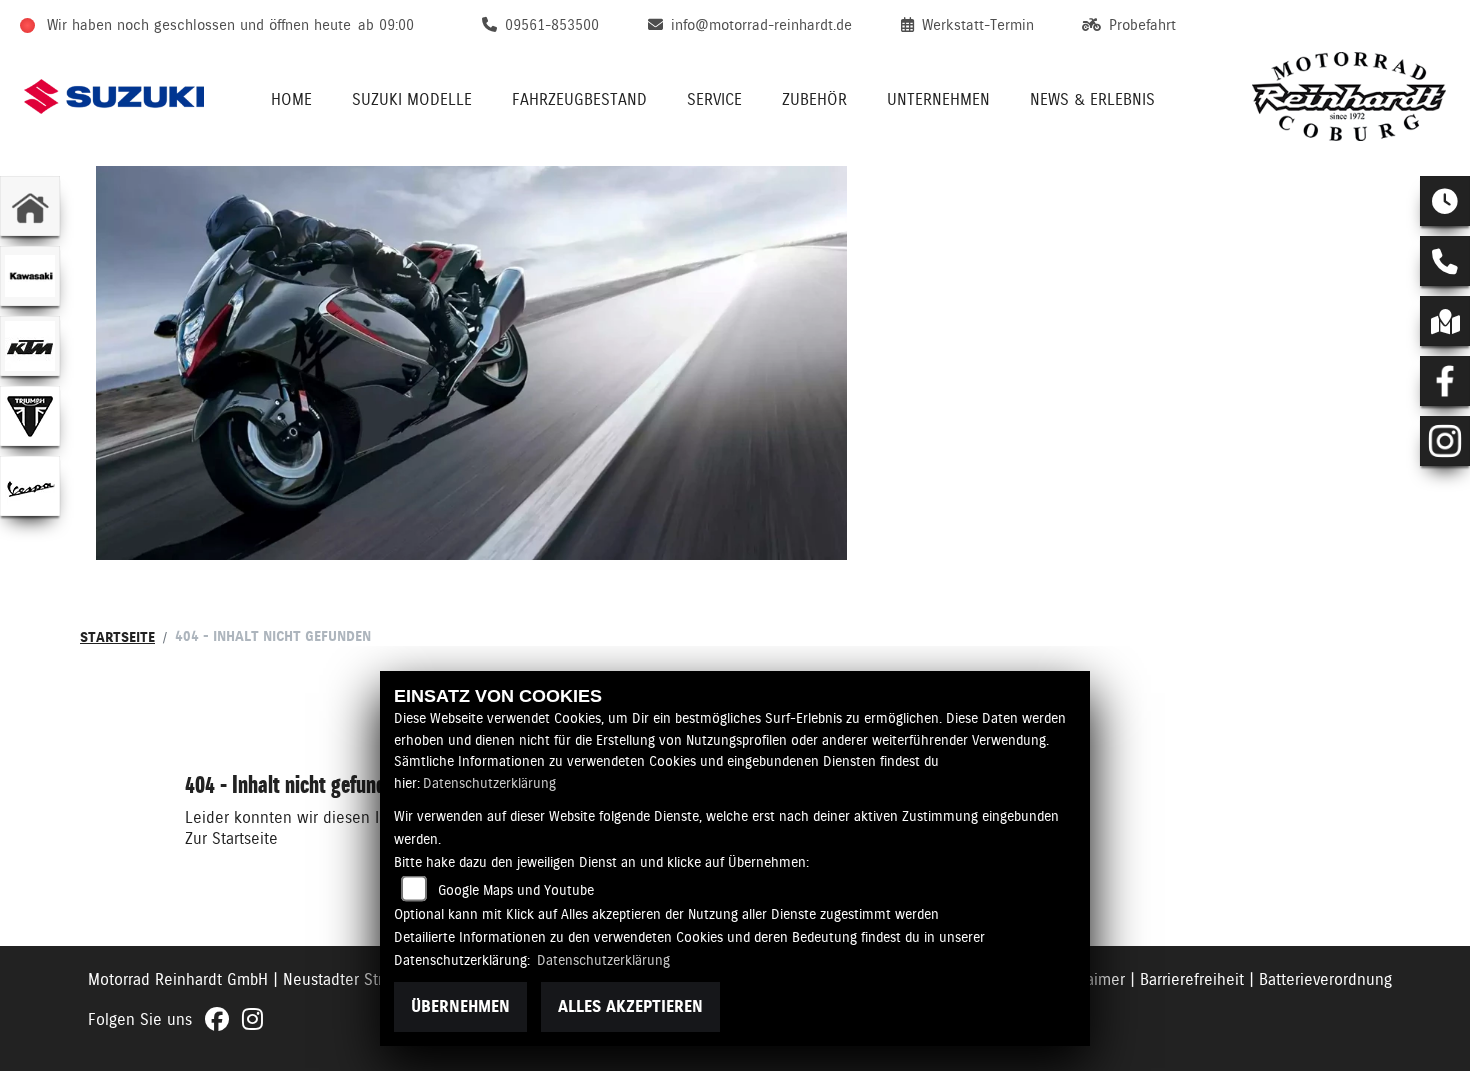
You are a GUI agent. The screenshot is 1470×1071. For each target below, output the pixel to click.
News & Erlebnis (1092, 99)
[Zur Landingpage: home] (30, 206)
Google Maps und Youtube (516, 890)
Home (291, 99)
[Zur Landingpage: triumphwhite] (30, 416)
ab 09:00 (386, 25)
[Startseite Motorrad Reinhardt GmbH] (1349, 97)
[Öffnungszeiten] (1445, 201)
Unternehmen (938, 99)
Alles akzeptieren (630, 1006)
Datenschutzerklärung (489, 783)
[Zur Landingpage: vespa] (30, 486)
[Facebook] (1445, 381)
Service (714, 99)
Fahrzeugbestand (579, 99)
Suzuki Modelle (412, 99)
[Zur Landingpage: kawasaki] (30, 276)
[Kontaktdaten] (1445, 261)
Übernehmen (460, 1006)
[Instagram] (1445, 441)
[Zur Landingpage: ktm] (30, 346)
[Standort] (1445, 321)
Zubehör (814, 99)
